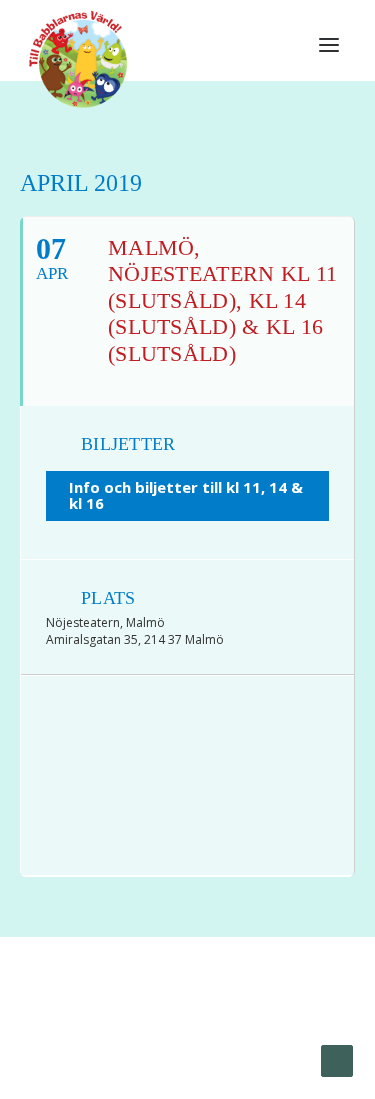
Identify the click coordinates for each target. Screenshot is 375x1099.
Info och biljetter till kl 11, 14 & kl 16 (186, 495)
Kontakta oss (238, 1040)
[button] (329, 45)
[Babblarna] (78, 58)
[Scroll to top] (337, 1060)
